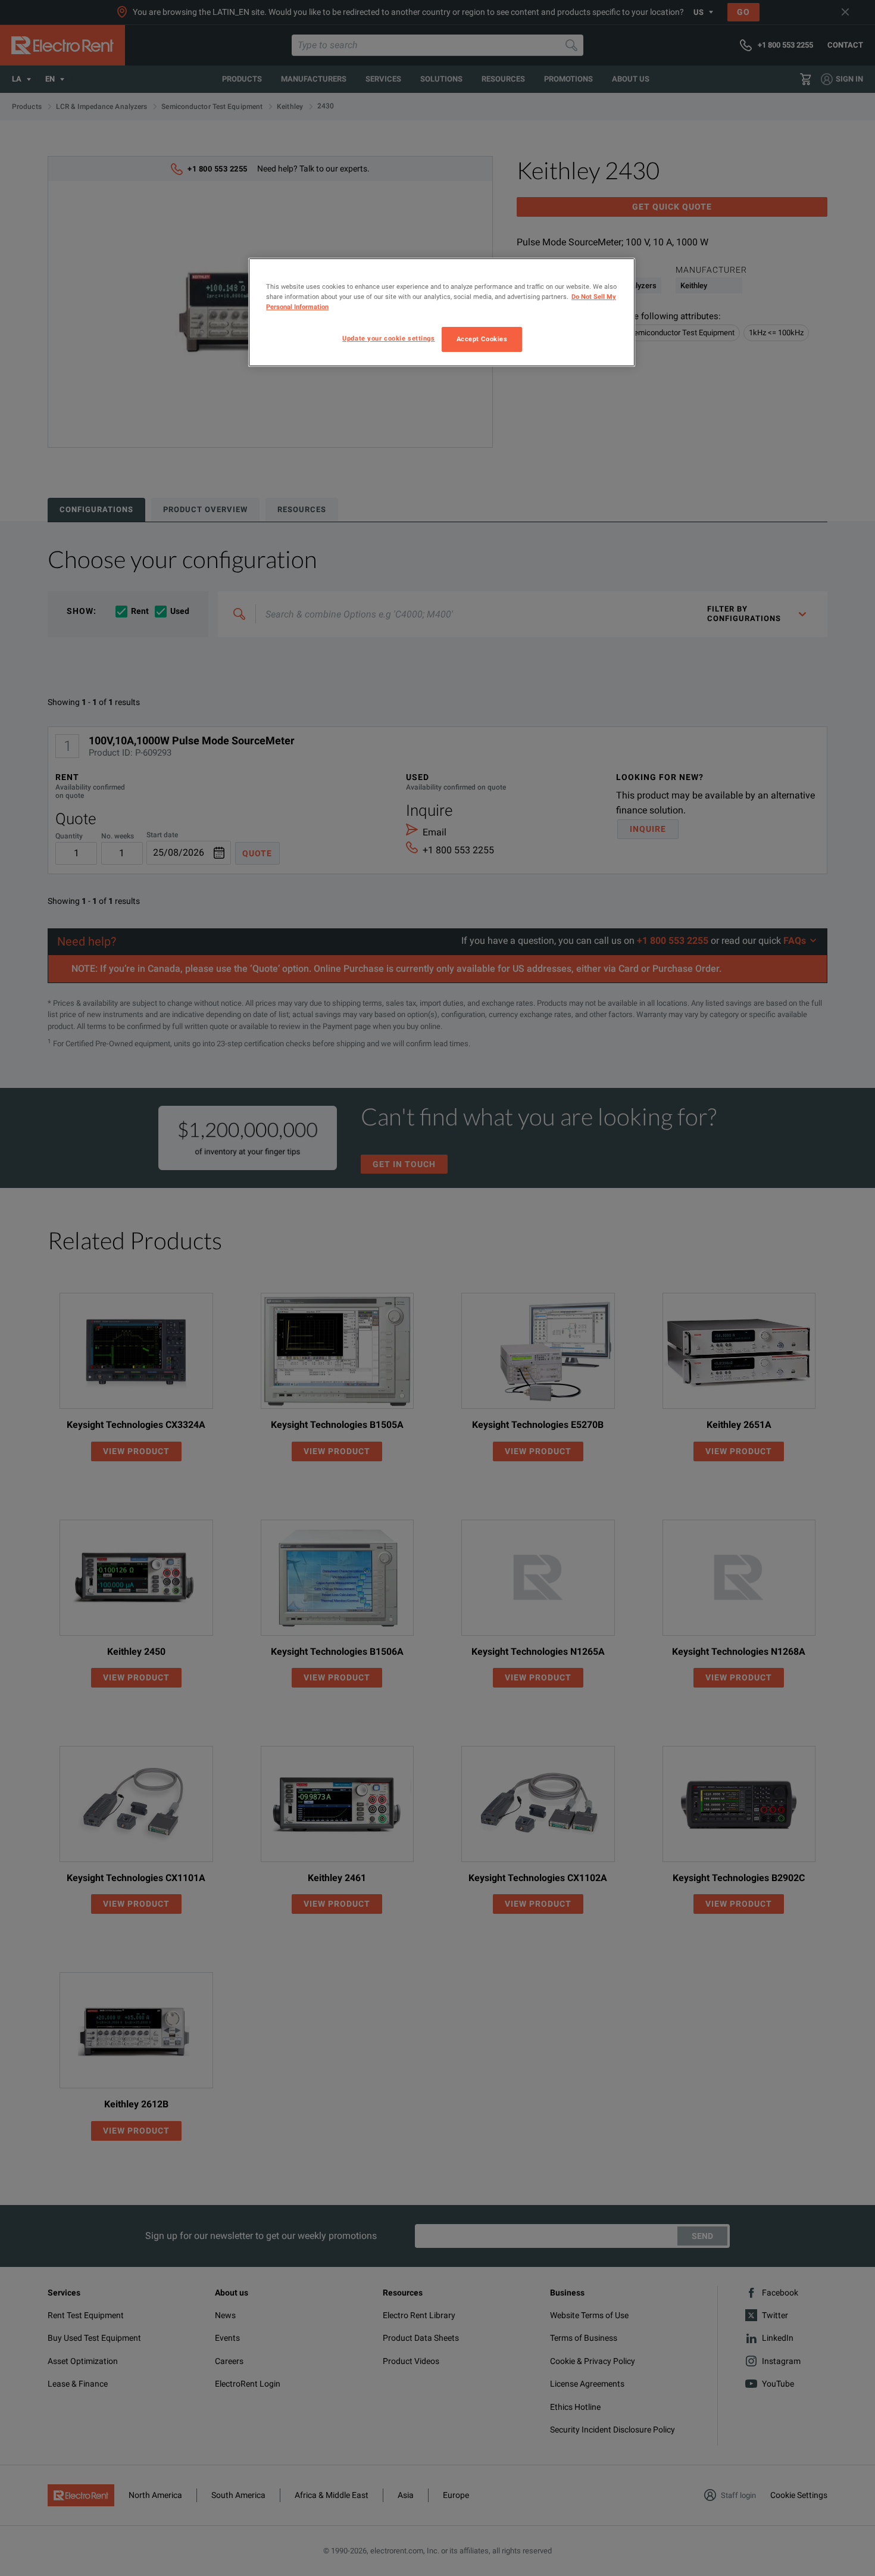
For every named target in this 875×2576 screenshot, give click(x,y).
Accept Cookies (482, 339)
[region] (442, 312)
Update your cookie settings (388, 338)
